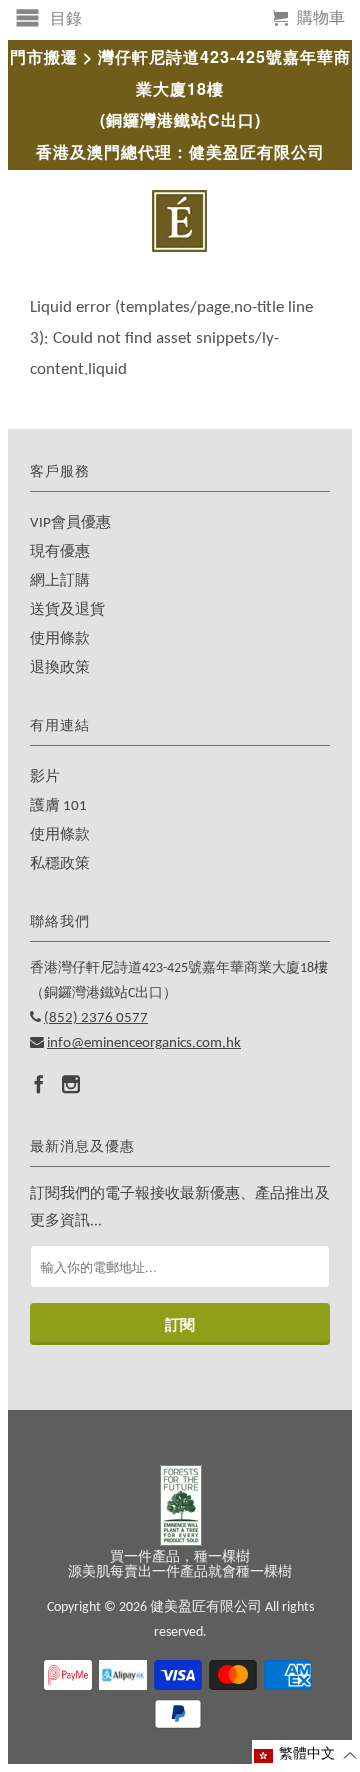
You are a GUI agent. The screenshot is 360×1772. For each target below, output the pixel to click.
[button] (306, 1755)
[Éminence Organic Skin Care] (180, 221)
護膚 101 (58, 806)
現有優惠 (60, 552)
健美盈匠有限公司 (206, 1607)
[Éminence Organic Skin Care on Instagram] (71, 1084)
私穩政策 (60, 864)
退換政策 (60, 668)
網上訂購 (60, 581)
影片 (45, 777)
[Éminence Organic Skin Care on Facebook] (39, 1084)
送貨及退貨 (67, 610)
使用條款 (60, 639)
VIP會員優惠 (70, 523)
